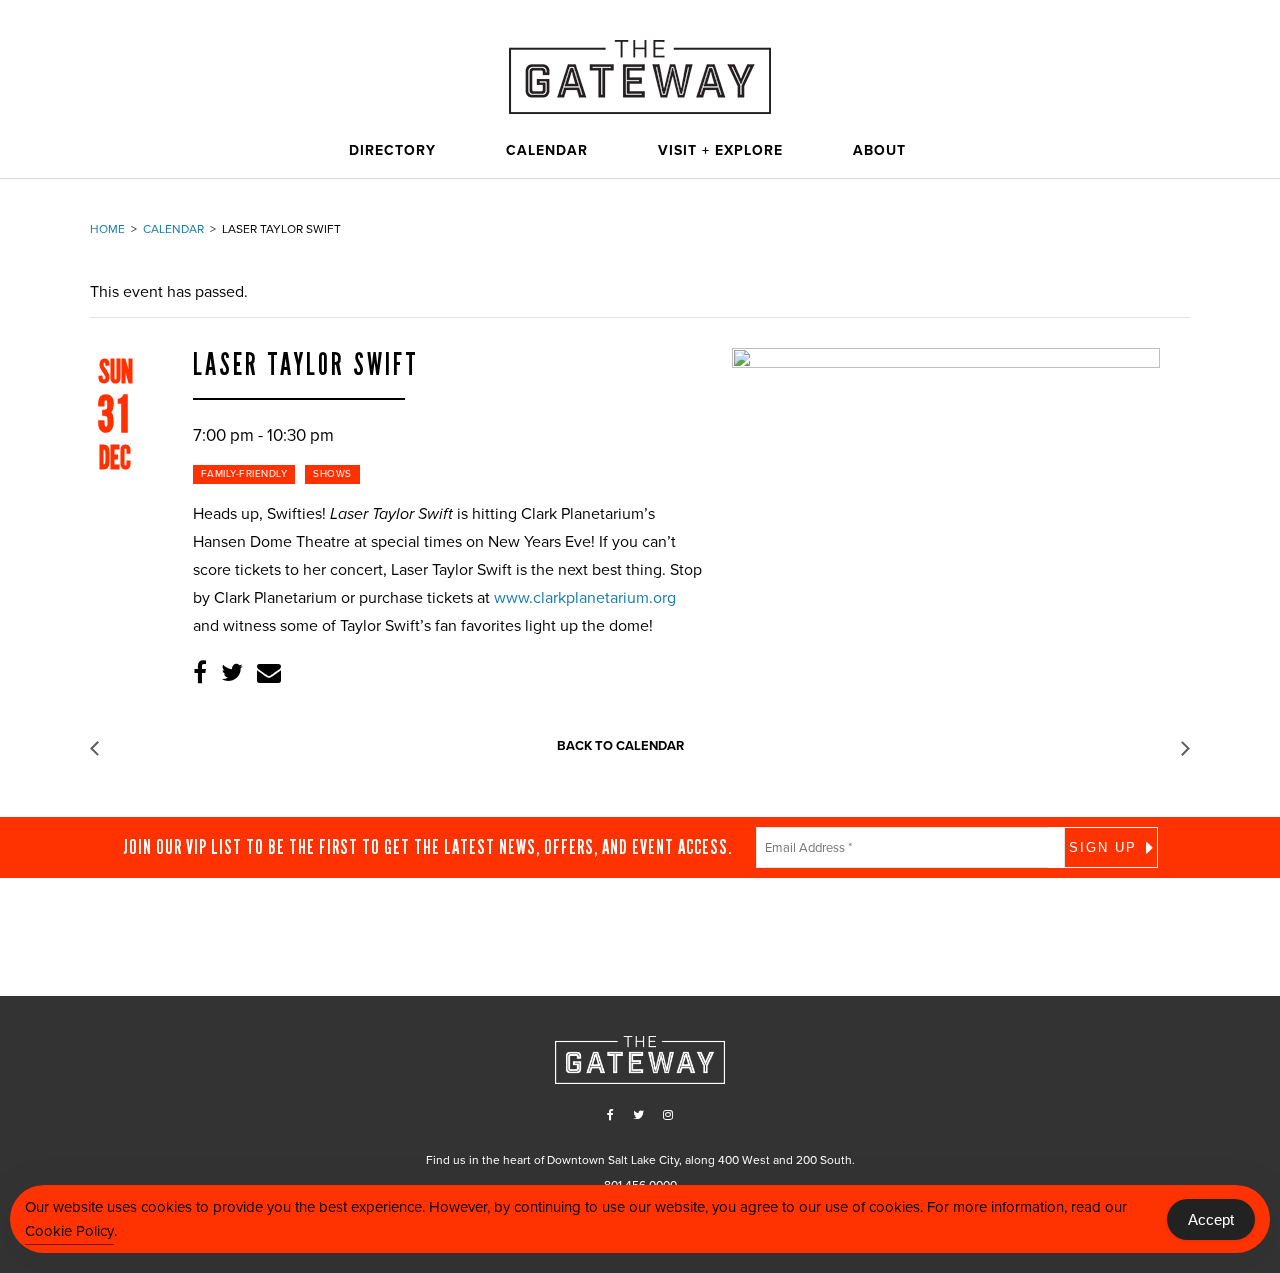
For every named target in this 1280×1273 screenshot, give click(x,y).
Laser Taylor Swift (306, 365)
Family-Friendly (244, 474)
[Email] (269, 673)
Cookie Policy (69, 1231)
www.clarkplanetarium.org (585, 598)
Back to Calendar (620, 746)
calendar (173, 229)
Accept (1211, 1219)
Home (107, 229)
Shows (332, 474)
